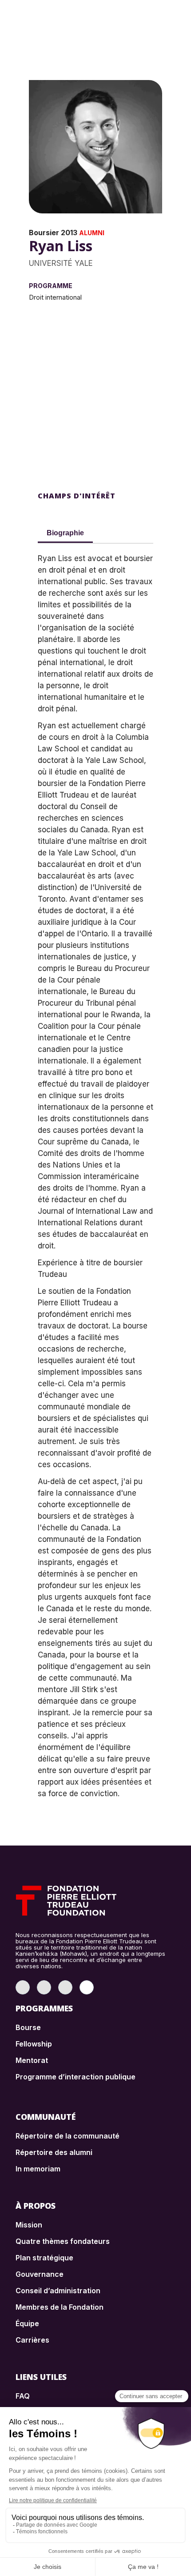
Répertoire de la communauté (68, 2136)
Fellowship (34, 2044)
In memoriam (38, 2169)
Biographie (65, 533)
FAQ (23, 2396)
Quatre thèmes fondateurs (63, 2241)
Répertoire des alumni (54, 2152)
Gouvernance (40, 2274)
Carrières (32, 2340)
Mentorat (32, 2060)
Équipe (27, 2323)
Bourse (28, 2027)
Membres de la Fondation (60, 2307)
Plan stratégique (44, 2258)
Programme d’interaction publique (76, 2077)
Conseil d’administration (58, 2291)
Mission (29, 2225)
